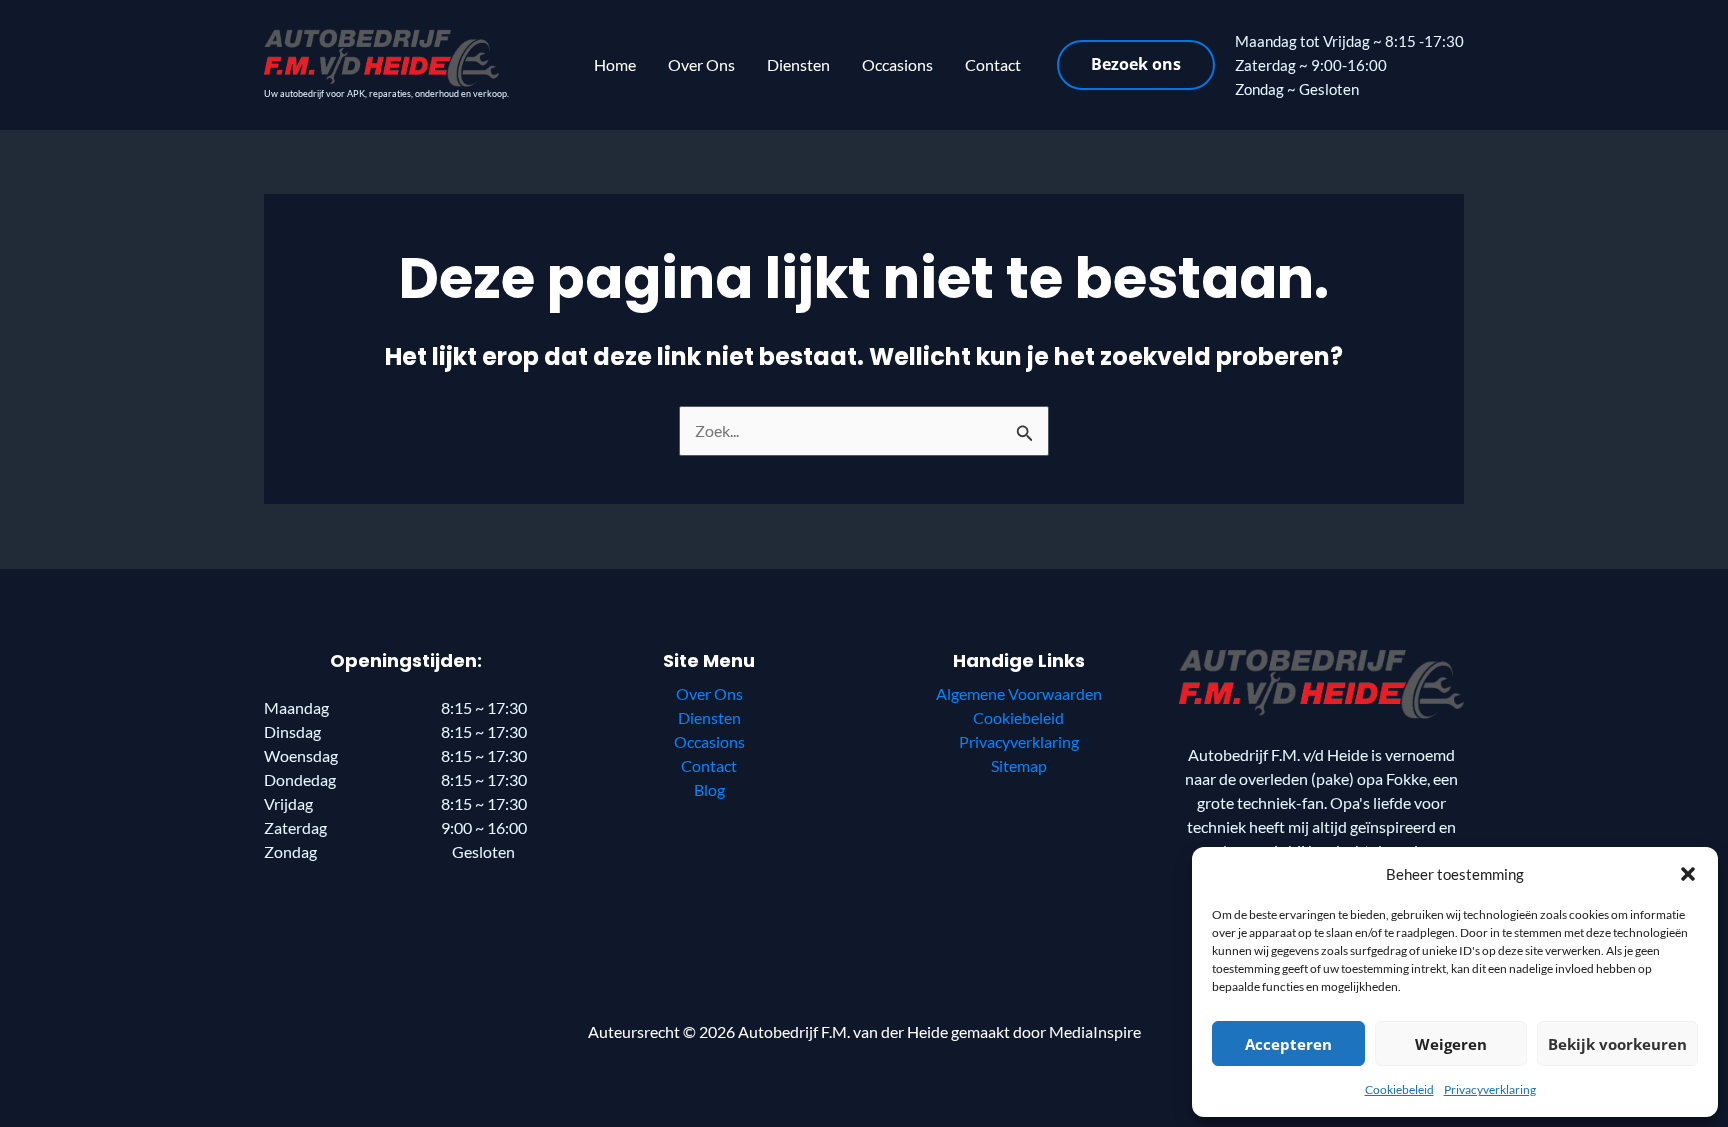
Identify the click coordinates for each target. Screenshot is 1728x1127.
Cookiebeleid (1399, 1089)
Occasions (897, 64)
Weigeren (1451, 1044)
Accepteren (1288, 1044)
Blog (709, 789)
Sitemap (1019, 765)
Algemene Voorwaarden (1019, 693)
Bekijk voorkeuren (1617, 1044)
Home (615, 64)
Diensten (798, 64)
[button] (1688, 874)
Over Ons (701, 64)
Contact (993, 64)
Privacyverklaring (1490, 1089)
